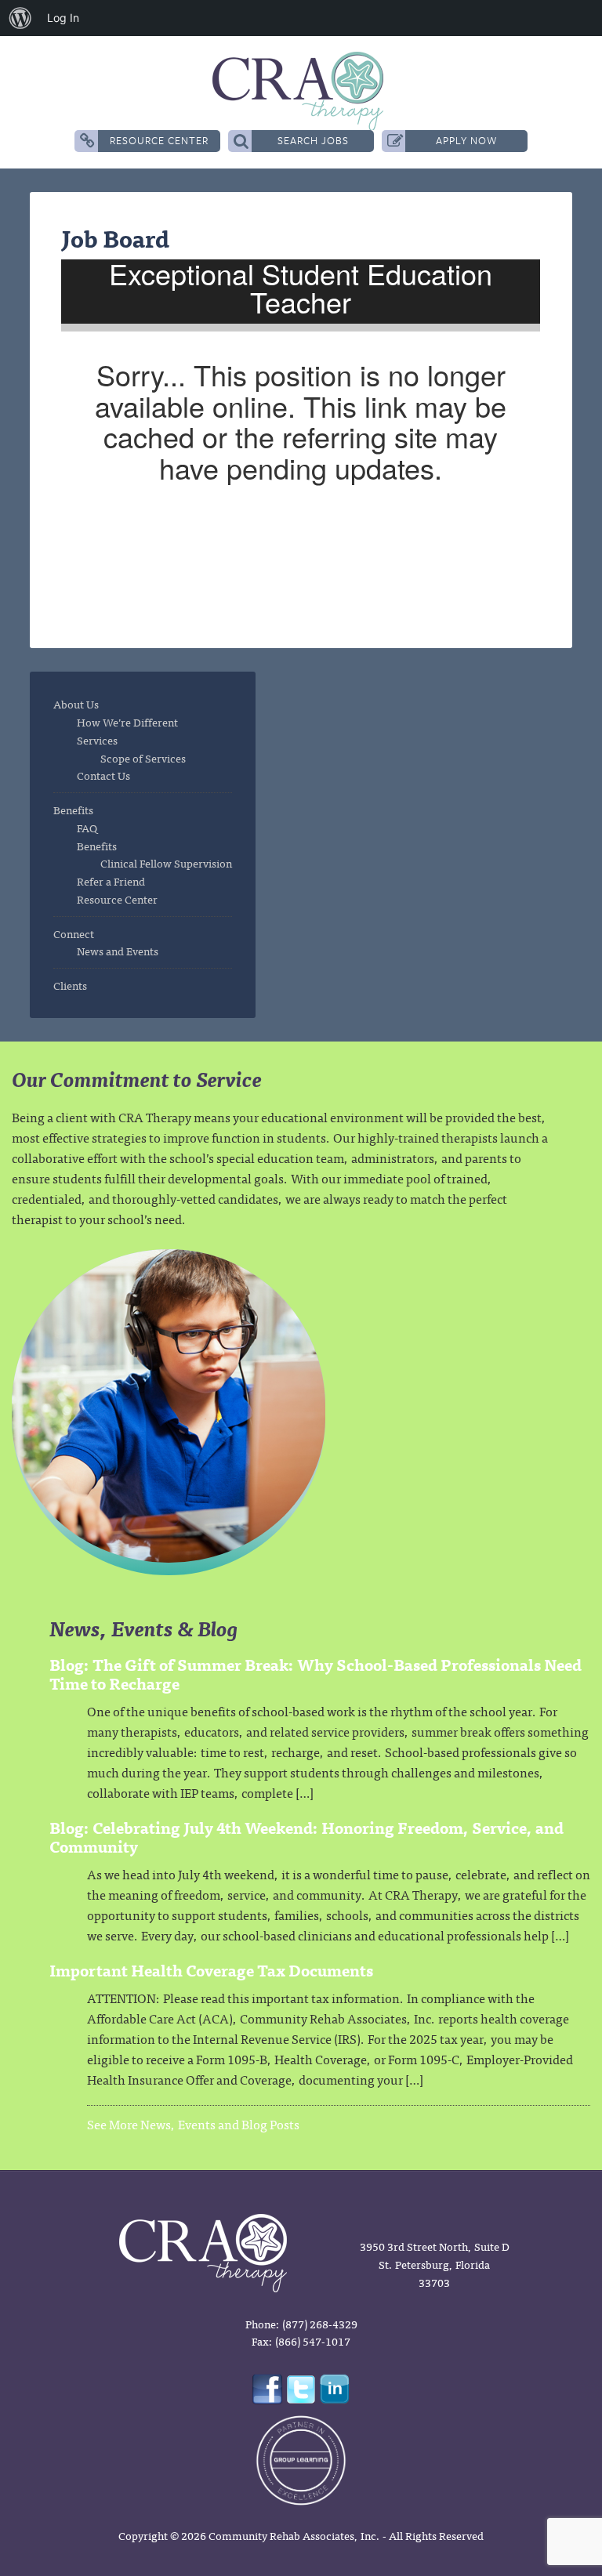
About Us (76, 704)
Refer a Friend (111, 881)
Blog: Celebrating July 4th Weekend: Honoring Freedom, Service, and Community (306, 1837)
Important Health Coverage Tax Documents (211, 1970)
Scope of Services (143, 758)
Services (97, 740)
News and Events (118, 951)
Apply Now (467, 140)
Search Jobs (313, 140)
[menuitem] (20, 18)
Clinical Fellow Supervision (166, 863)
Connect (74, 933)
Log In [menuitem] (63, 18)
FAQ (87, 828)
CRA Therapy (301, 91)
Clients (70, 985)
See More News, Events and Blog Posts (193, 2124)
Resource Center (159, 140)
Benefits (73, 810)
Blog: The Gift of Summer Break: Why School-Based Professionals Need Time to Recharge (316, 1674)
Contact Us (103, 775)
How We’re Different (127, 722)
